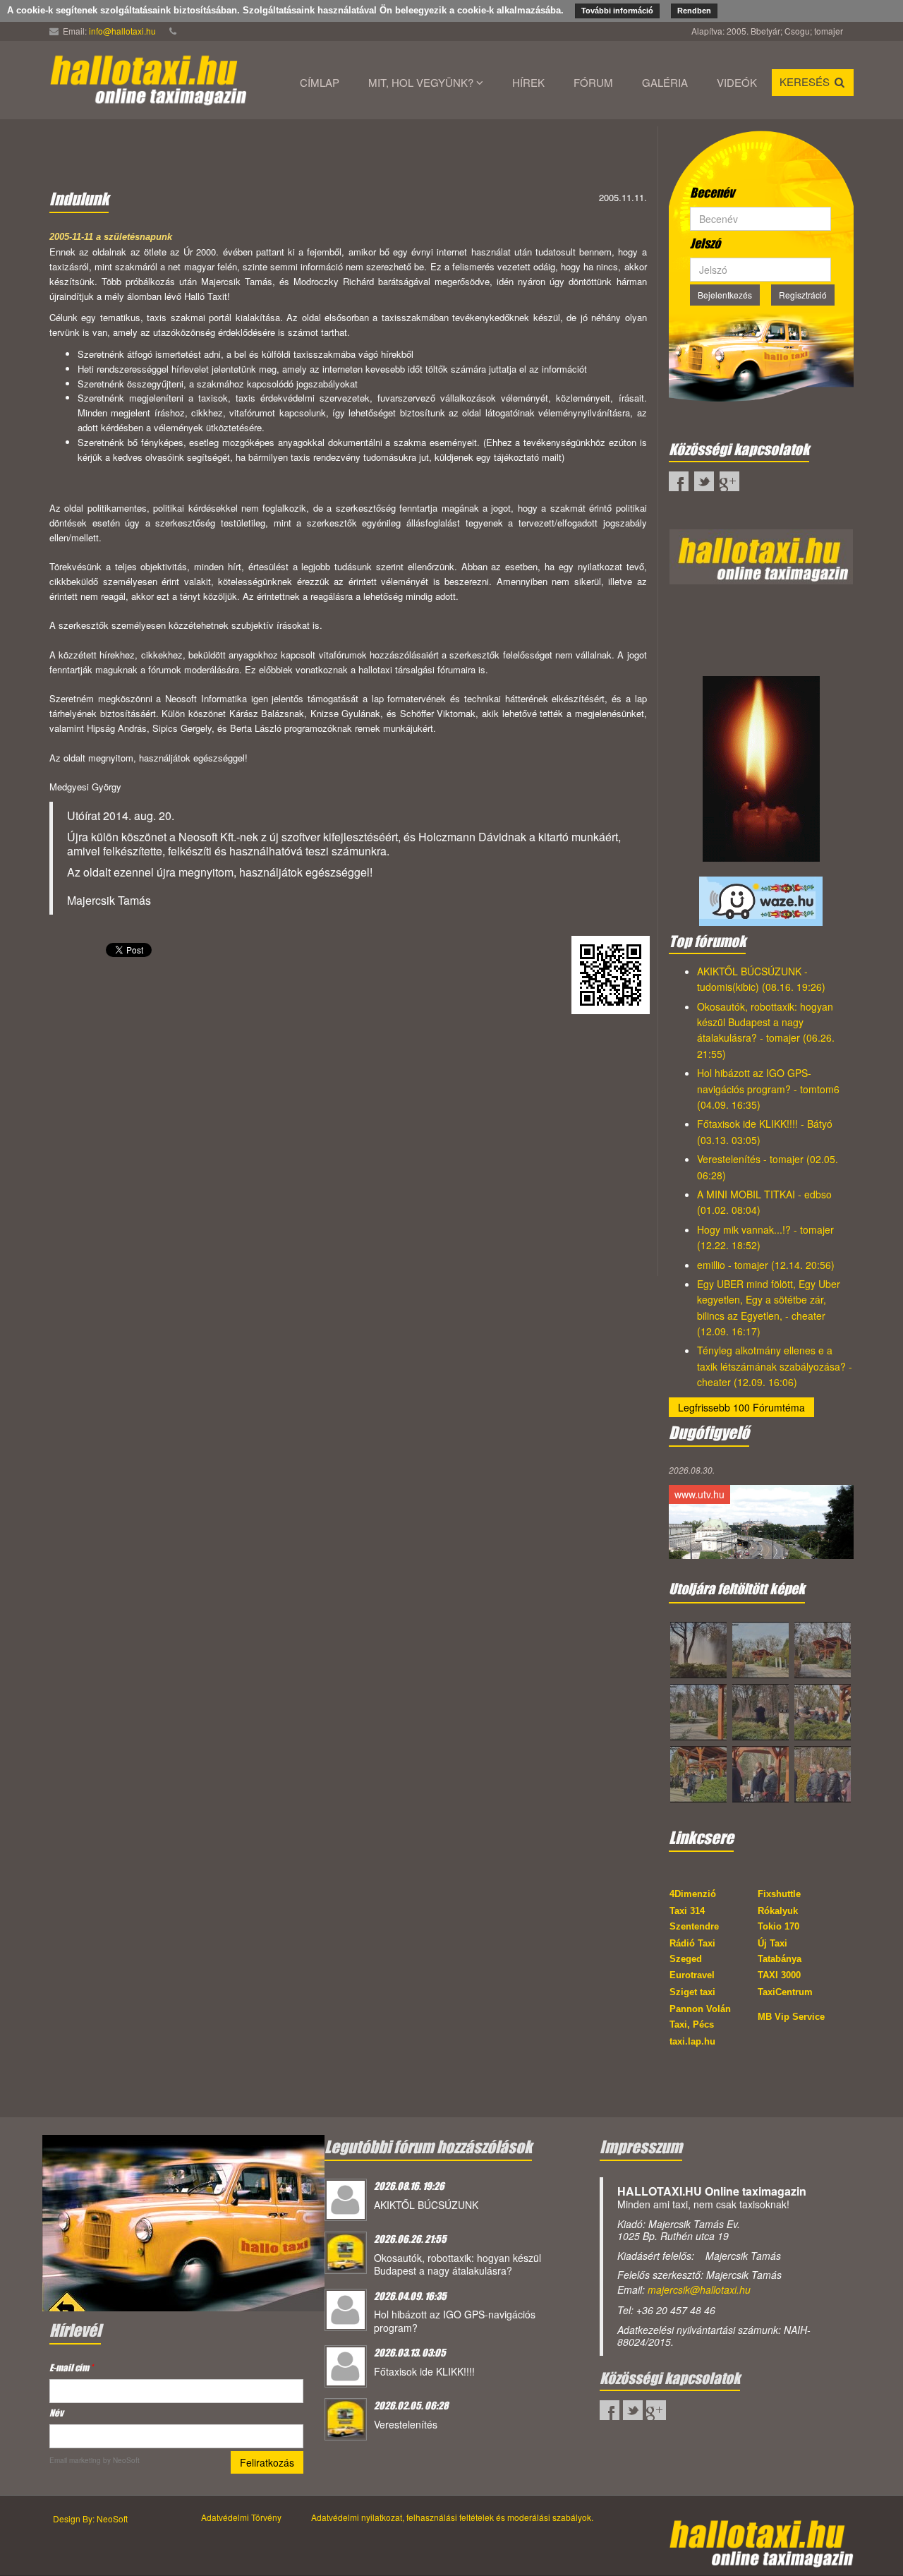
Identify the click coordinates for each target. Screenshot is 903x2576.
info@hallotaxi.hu (122, 31)
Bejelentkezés (725, 295)
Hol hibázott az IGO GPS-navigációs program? (455, 2321)
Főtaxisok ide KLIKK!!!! (424, 2371)
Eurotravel (692, 1975)
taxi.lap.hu (692, 2041)
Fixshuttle (779, 1894)
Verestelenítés (406, 2424)
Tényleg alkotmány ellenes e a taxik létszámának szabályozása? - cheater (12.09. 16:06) (775, 1366)
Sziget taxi (692, 1992)
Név (56, 2413)
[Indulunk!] (183, 2222)
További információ (617, 11)
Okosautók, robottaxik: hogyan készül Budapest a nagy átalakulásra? (457, 2264)
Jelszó (705, 243)
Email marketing (75, 2460)
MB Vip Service (791, 2017)
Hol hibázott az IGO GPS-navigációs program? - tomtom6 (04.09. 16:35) (768, 1089)
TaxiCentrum (785, 1992)
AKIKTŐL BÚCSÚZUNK (426, 2205)
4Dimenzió (693, 1894)
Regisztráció (803, 295)
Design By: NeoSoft (90, 2518)
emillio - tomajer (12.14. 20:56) (766, 1265)
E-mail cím (71, 2367)
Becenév (712, 193)
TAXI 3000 (779, 1975)
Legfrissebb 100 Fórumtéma (741, 1407)
